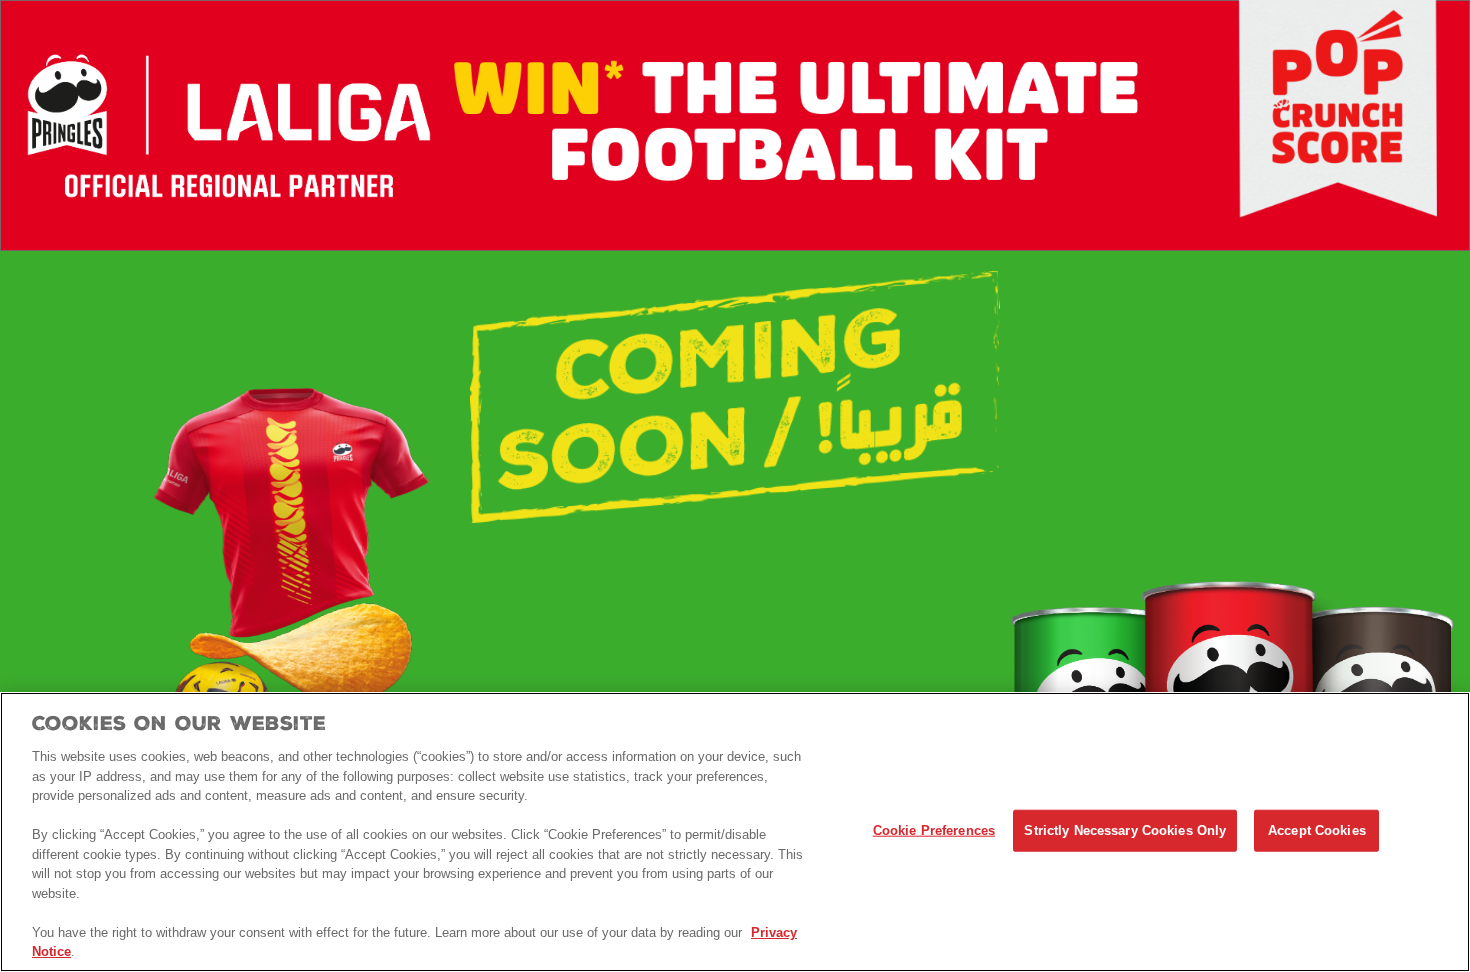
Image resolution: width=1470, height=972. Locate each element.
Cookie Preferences (934, 830)
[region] (735, 832)
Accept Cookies (1317, 830)
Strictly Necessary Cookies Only (1125, 830)
